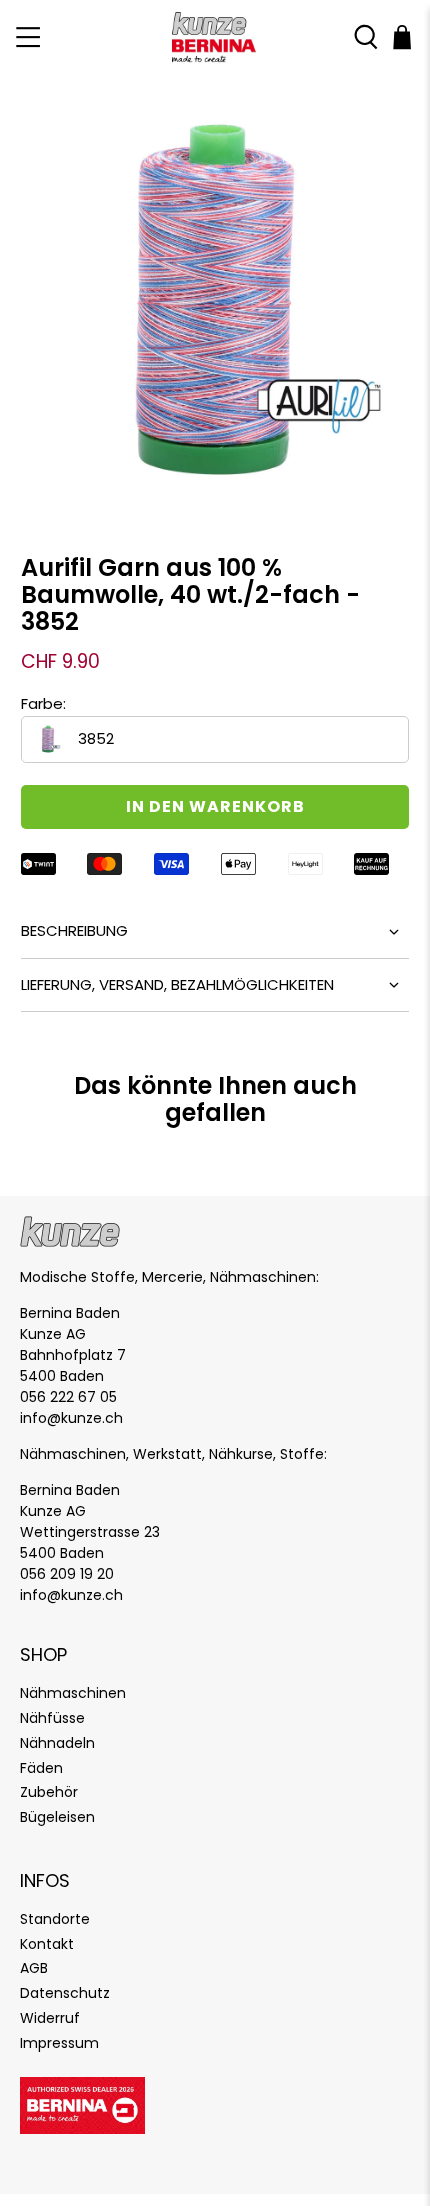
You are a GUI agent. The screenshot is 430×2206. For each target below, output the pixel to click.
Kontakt (47, 1944)
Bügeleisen (57, 1817)
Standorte (55, 1919)
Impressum (59, 2043)
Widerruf (50, 2018)
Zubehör (49, 1792)
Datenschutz (65, 1993)
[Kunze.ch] (215, 37)
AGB (34, 1968)
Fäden (41, 1768)
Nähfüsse (52, 1718)
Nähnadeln (57, 1743)
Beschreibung (74, 930)
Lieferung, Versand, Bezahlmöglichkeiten (177, 984)
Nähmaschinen (73, 1693)
